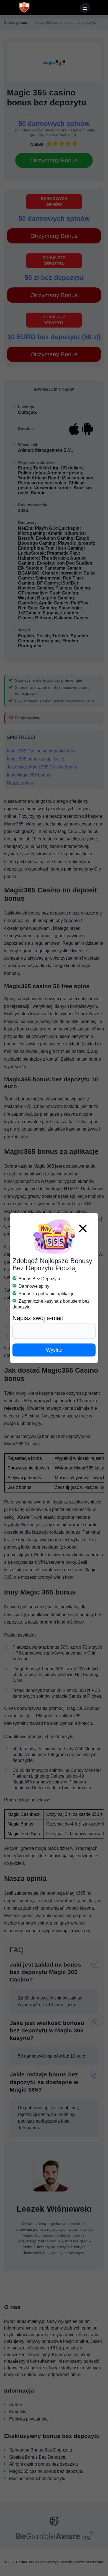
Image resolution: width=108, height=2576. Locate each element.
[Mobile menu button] (85, 8)
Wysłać (54, 1350)
